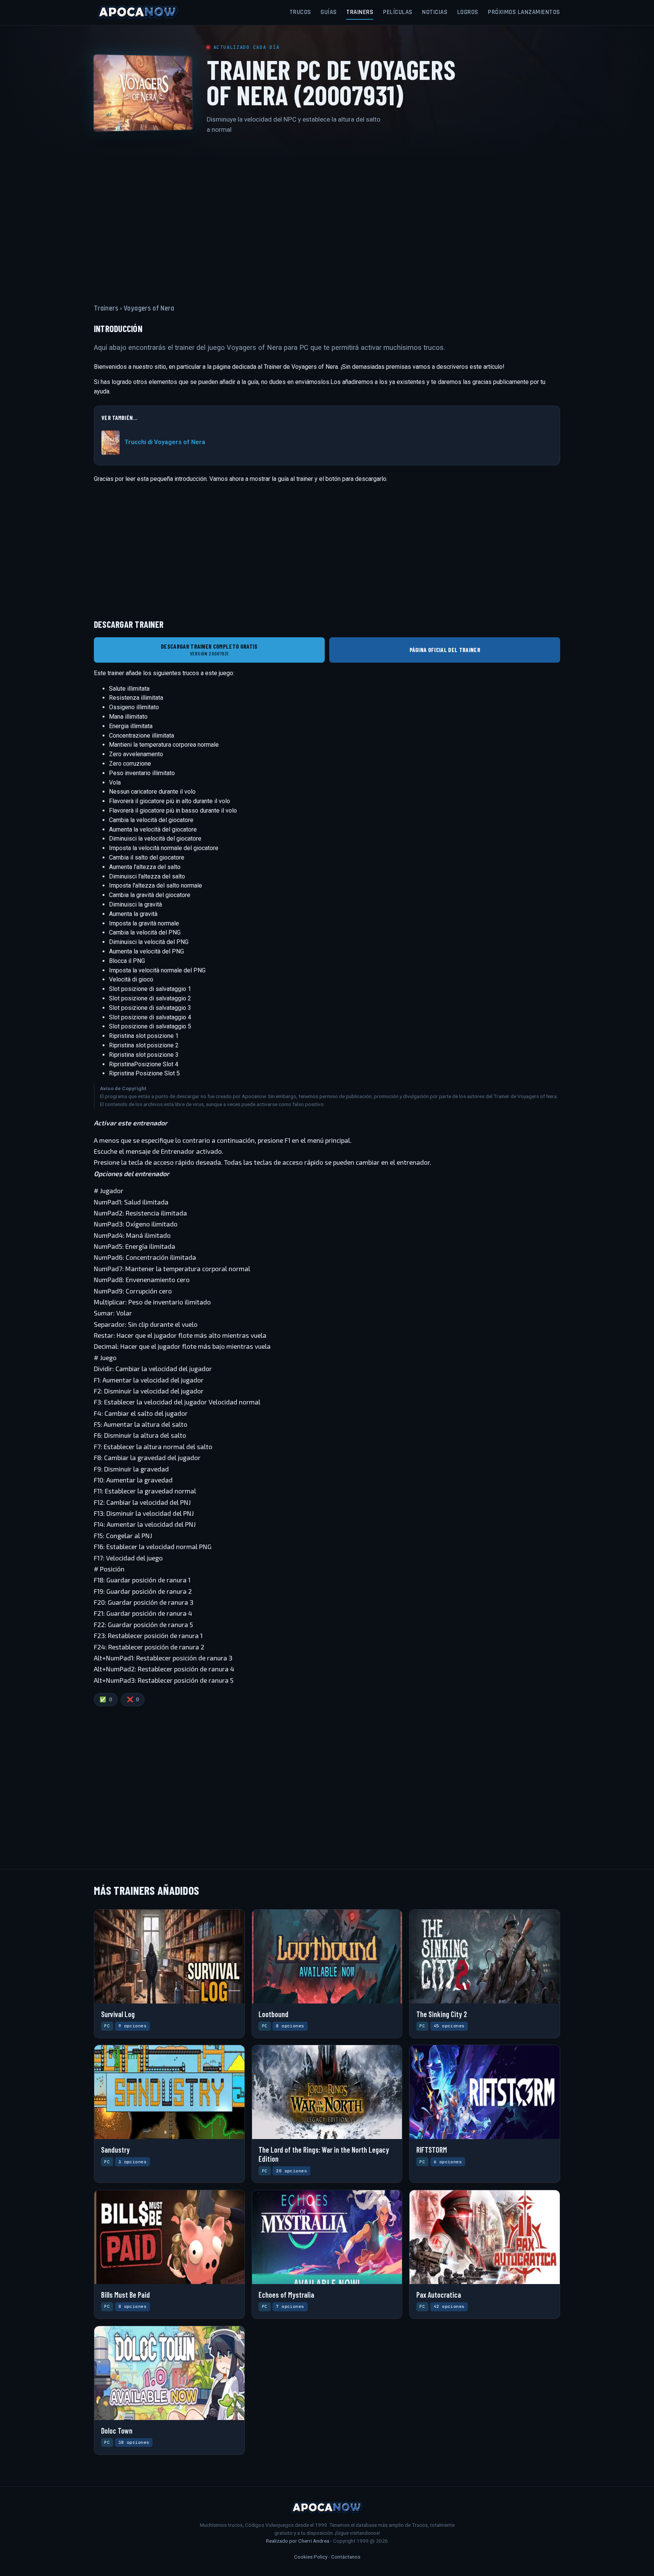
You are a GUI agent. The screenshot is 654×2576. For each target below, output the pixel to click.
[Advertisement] (327, 214)
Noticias (435, 12)
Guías (329, 12)
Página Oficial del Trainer (445, 650)
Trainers (360, 12)
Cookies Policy (311, 2557)
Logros (468, 12)
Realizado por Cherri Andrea (298, 2541)
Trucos (300, 12)
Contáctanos (346, 2557)
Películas (398, 12)
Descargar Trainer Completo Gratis (209, 650)
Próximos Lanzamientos (524, 12)
